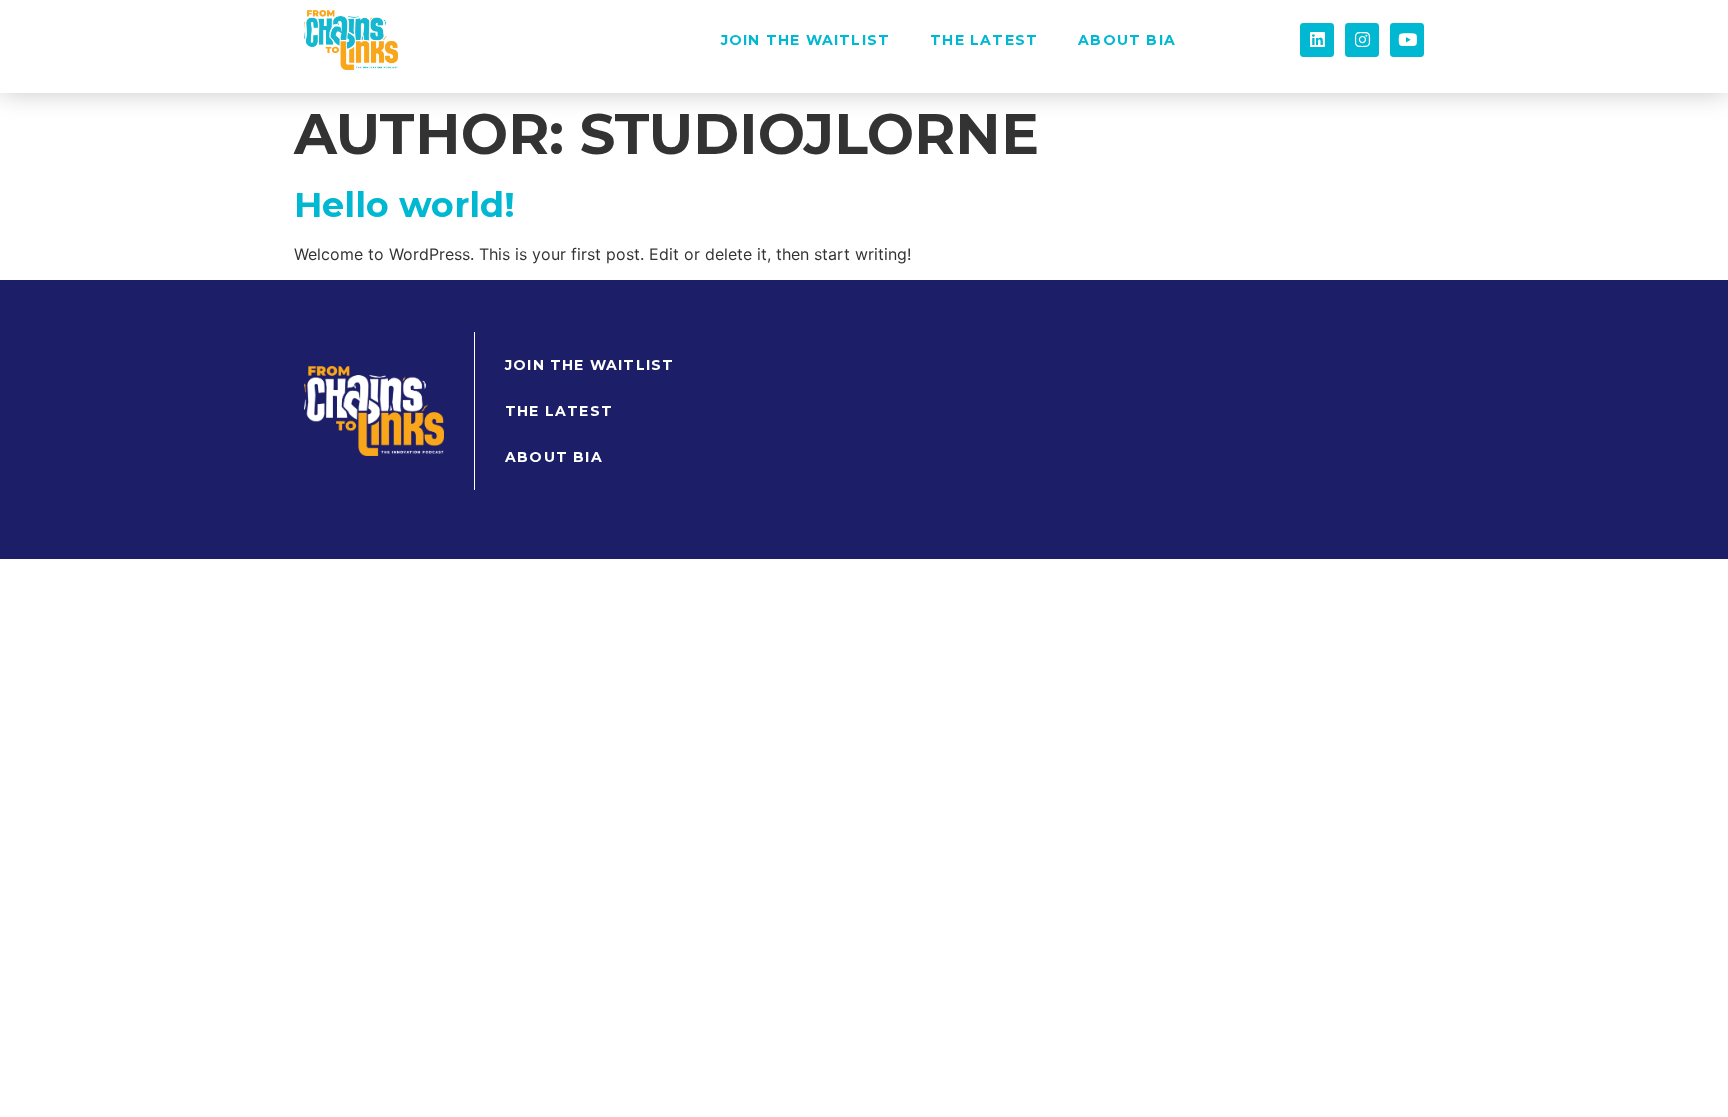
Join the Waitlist (805, 40)
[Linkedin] (1317, 40)
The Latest (984, 40)
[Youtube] (1407, 40)
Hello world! (404, 204)
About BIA (1127, 40)
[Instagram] (1362, 40)
